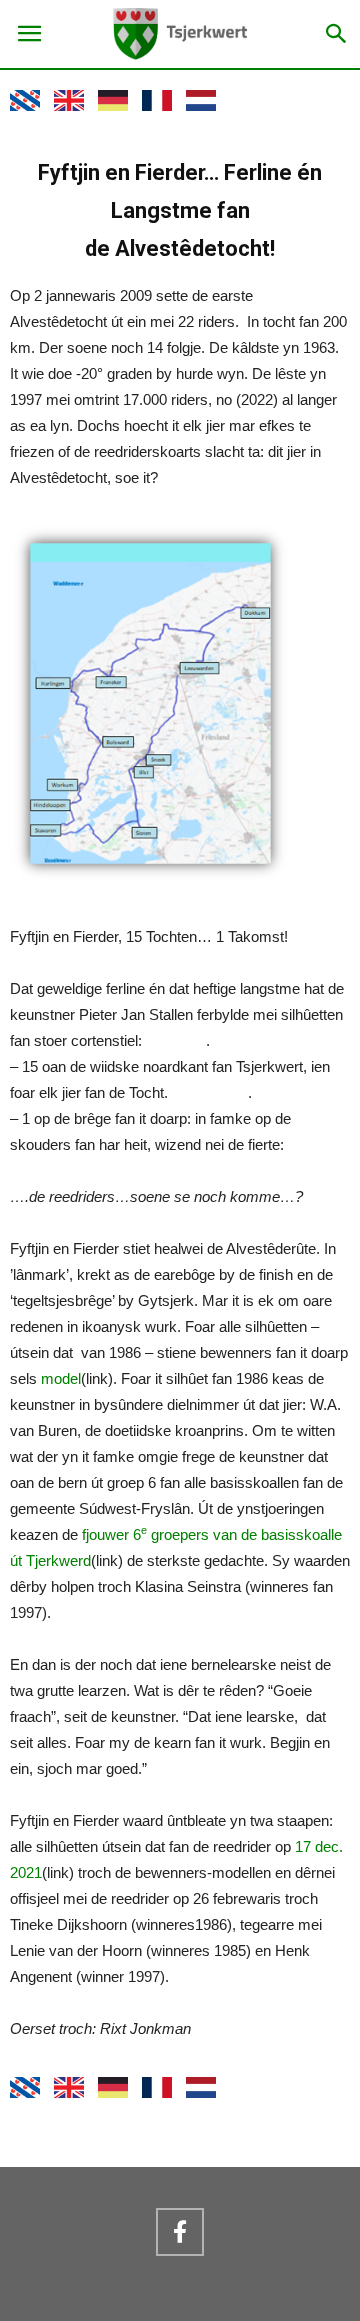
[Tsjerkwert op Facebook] (180, 2232)
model (61, 1378)
